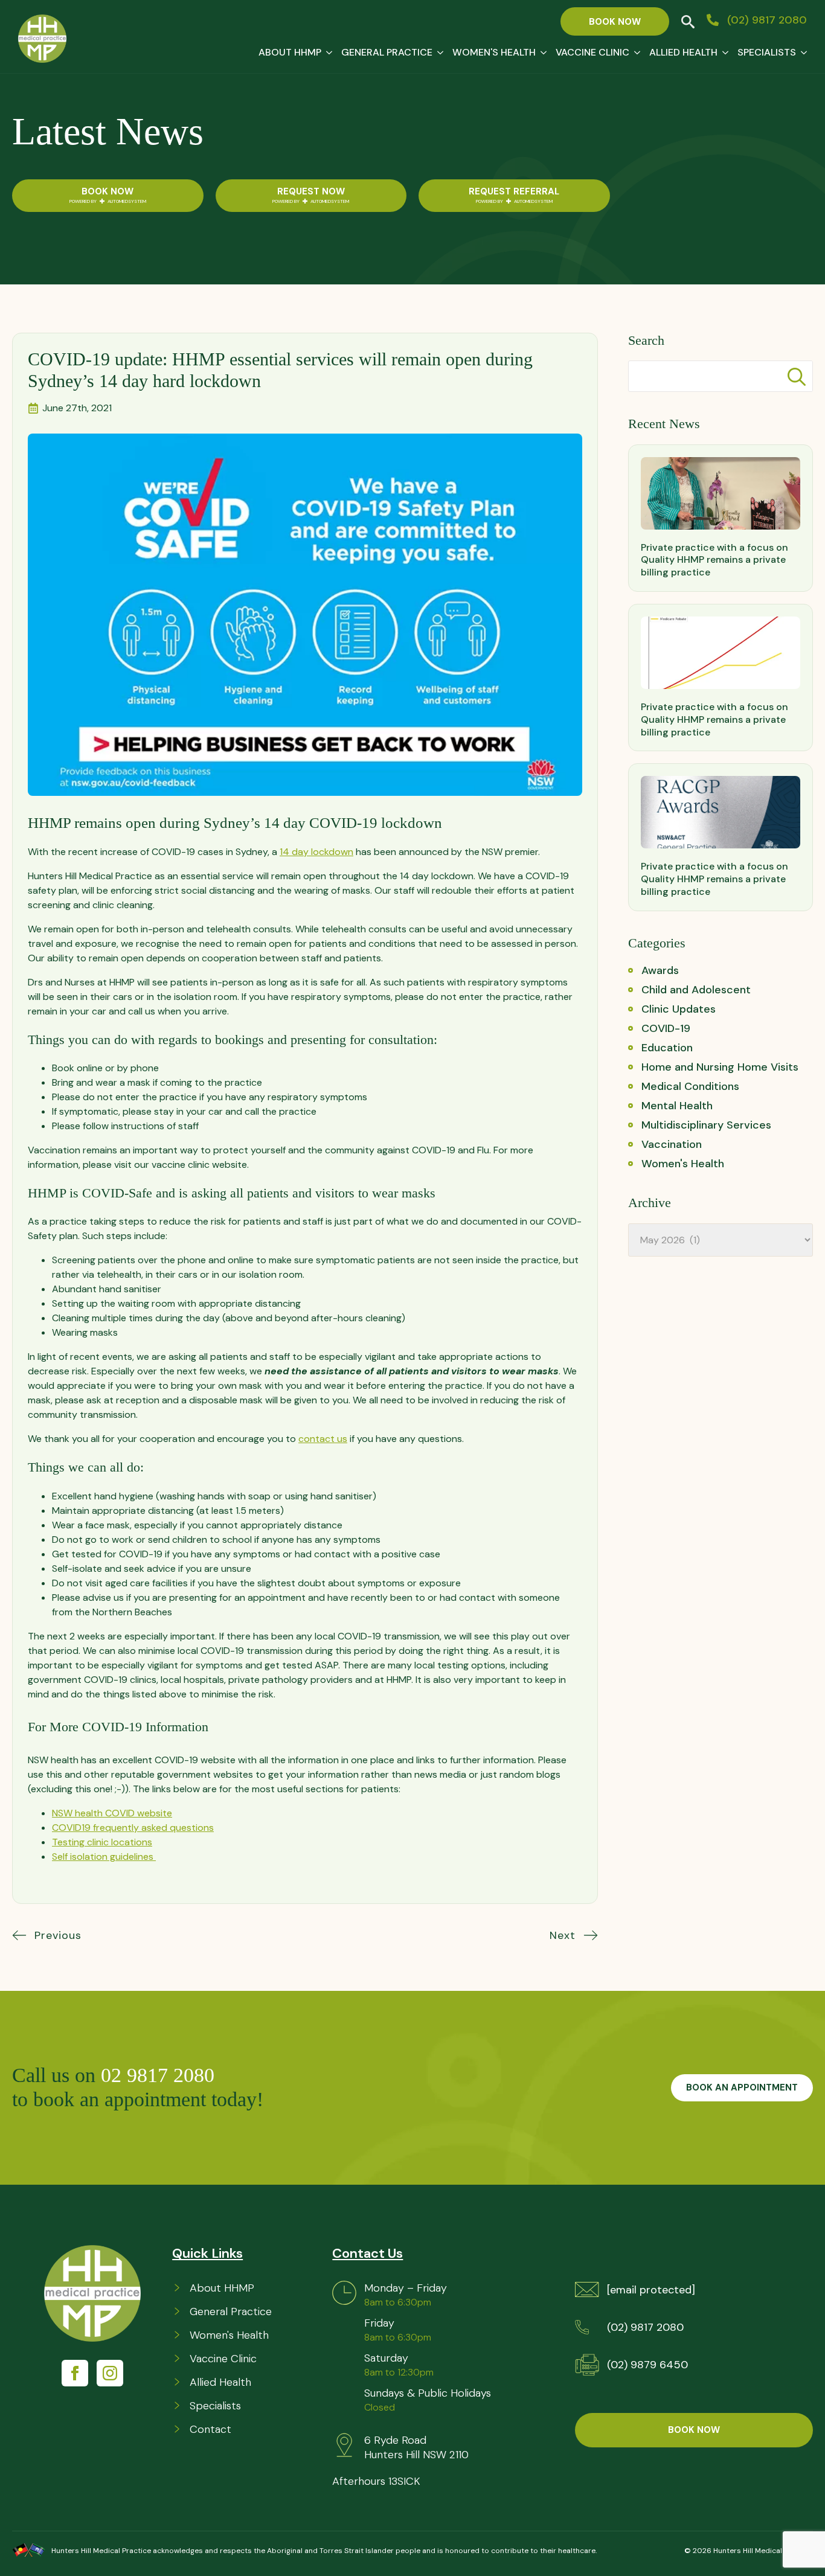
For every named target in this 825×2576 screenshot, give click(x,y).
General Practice (387, 52)
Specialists (767, 52)
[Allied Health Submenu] (723, 53)
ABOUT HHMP (290, 52)
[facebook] (75, 2373)
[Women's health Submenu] (541, 53)
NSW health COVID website (112, 1813)
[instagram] (110, 2373)
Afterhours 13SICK (376, 2481)
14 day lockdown (316, 852)
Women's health (494, 52)
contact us (323, 1439)
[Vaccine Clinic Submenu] (635, 53)
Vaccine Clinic (592, 52)
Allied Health (683, 52)
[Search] (797, 377)
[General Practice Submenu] (438, 53)
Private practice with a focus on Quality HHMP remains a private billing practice (714, 560)
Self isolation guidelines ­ (104, 1857)
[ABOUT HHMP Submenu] (327, 53)
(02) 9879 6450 (647, 2365)
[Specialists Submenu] (801, 53)
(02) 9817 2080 (645, 2327)
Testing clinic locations (102, 1842)
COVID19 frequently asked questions (133, 1828)
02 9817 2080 (160, 2075)
